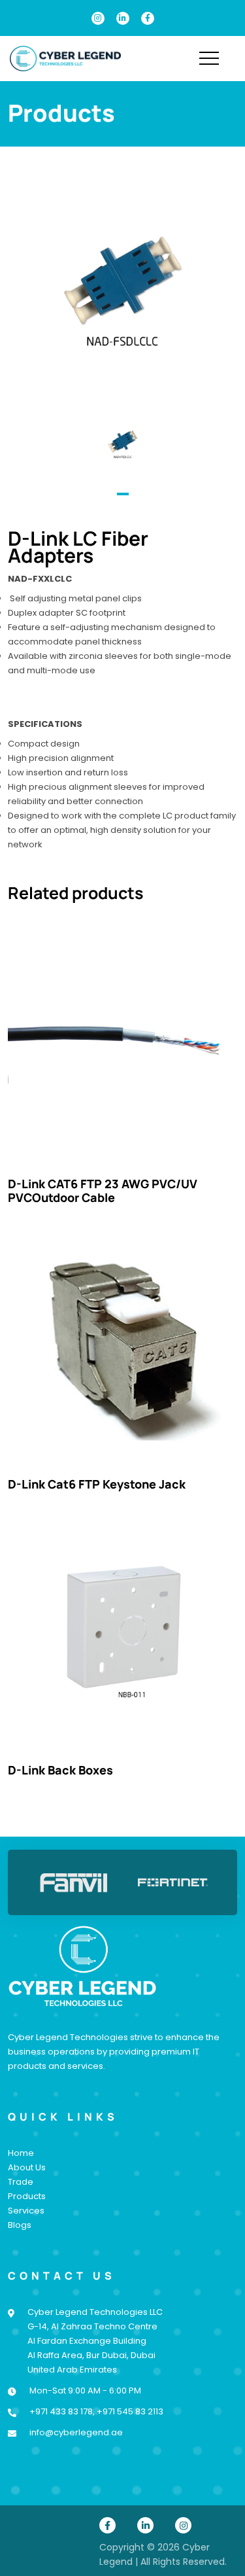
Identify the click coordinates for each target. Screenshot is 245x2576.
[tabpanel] (123, 445)
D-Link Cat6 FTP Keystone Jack (97, 1484)
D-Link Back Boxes (60, 1770)
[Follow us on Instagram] (98, 18)
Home (21, 2153)
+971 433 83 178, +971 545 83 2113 (96, 2411)
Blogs (20, 2225)
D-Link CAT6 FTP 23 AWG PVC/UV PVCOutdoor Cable (103, 1191)
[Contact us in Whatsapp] (212, 2458)
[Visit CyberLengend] (65, 58)
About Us (27, 2167)
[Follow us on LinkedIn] (123, 18)
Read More (123, 1045)
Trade (21, 2182)
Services (26, 2211)
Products (27, 2196)
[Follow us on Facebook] (148, 18)
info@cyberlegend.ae (76, 2432)
